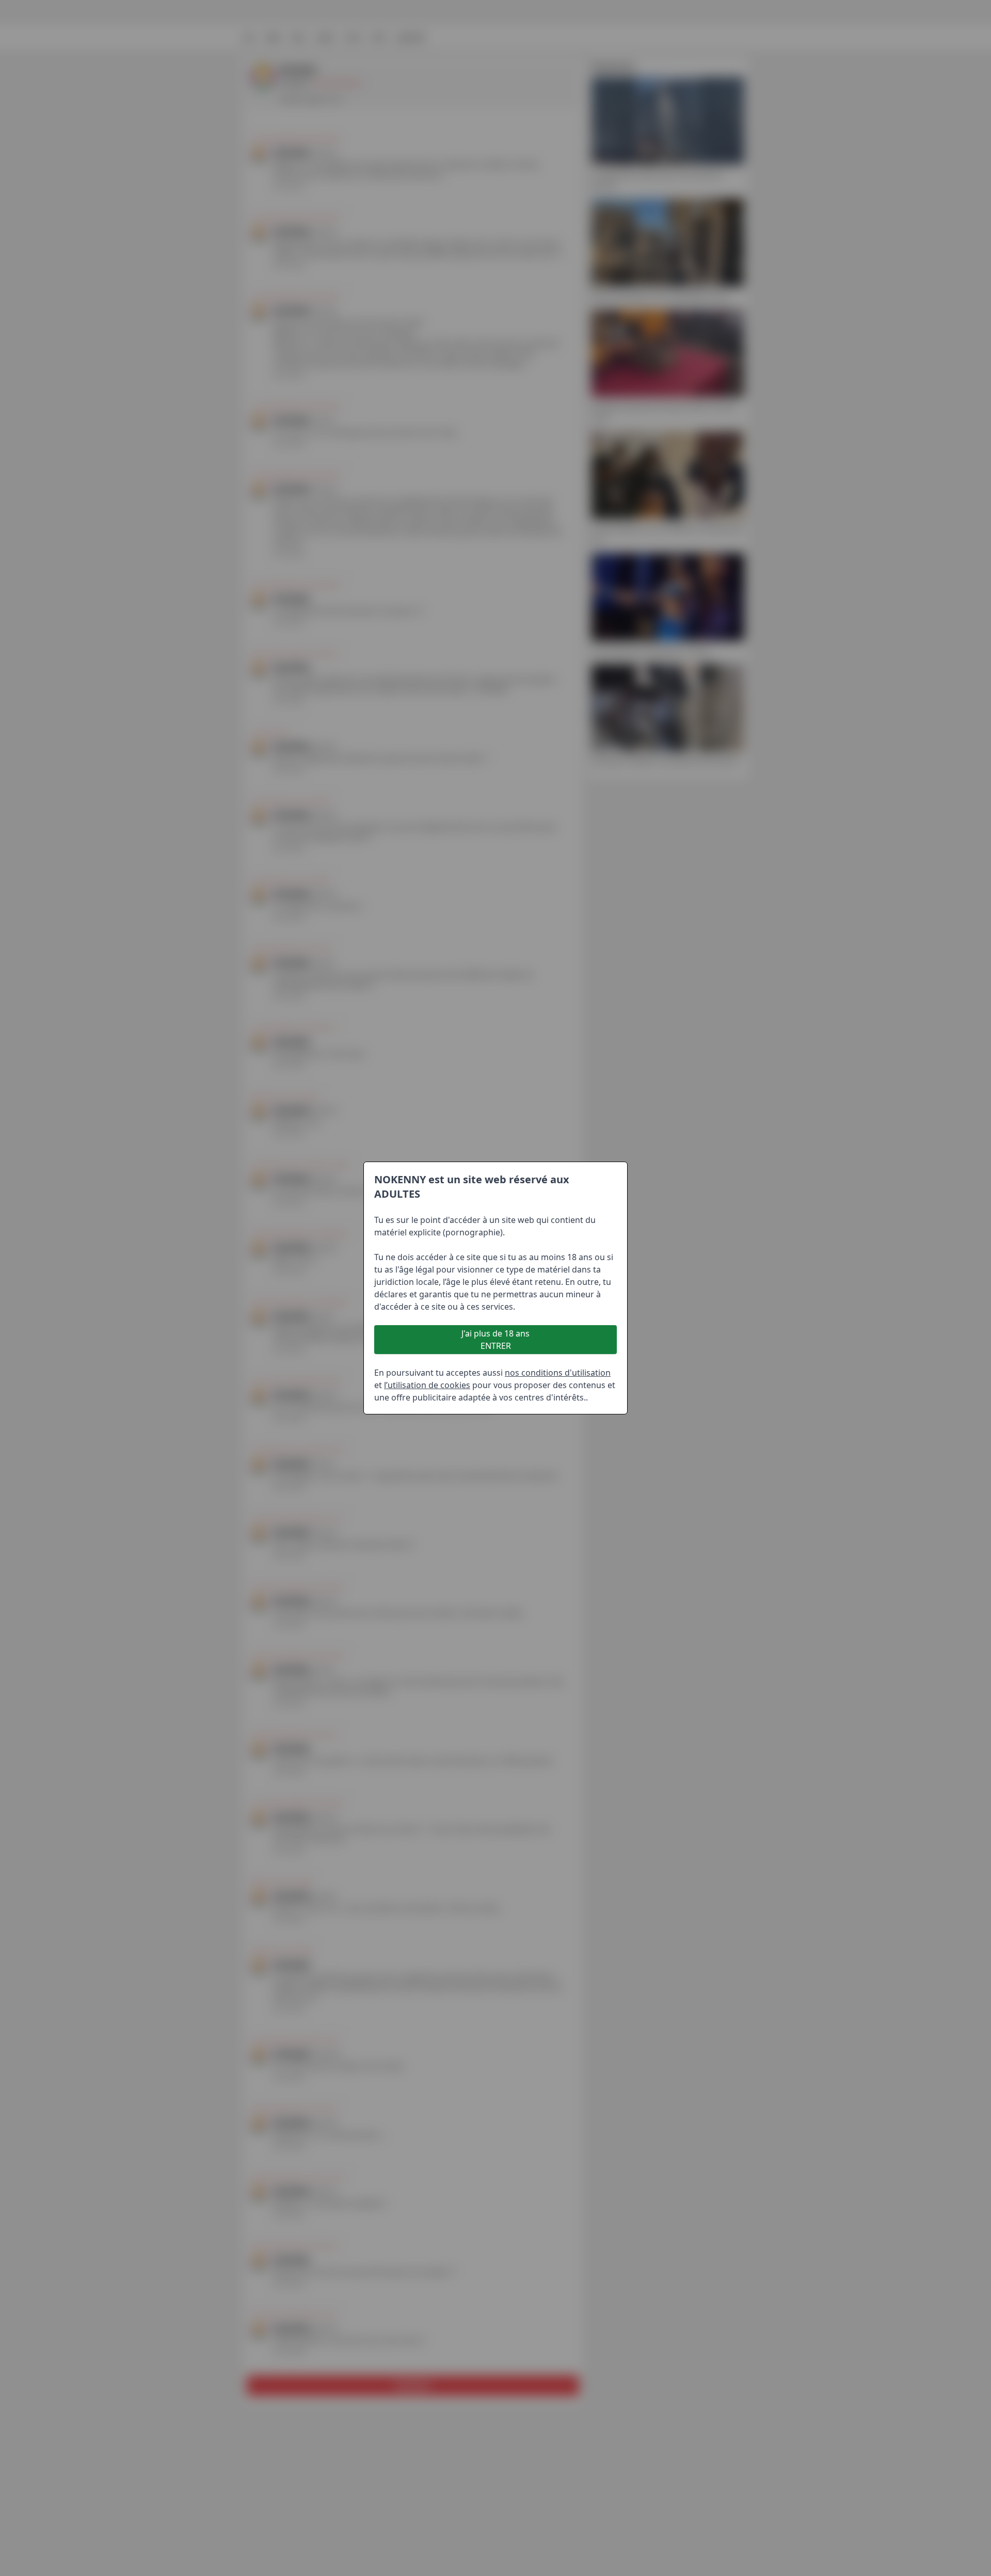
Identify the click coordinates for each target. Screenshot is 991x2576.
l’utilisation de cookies (427, 1385)
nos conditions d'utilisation (558, 1373)
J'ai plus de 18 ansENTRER (495, 1340)
